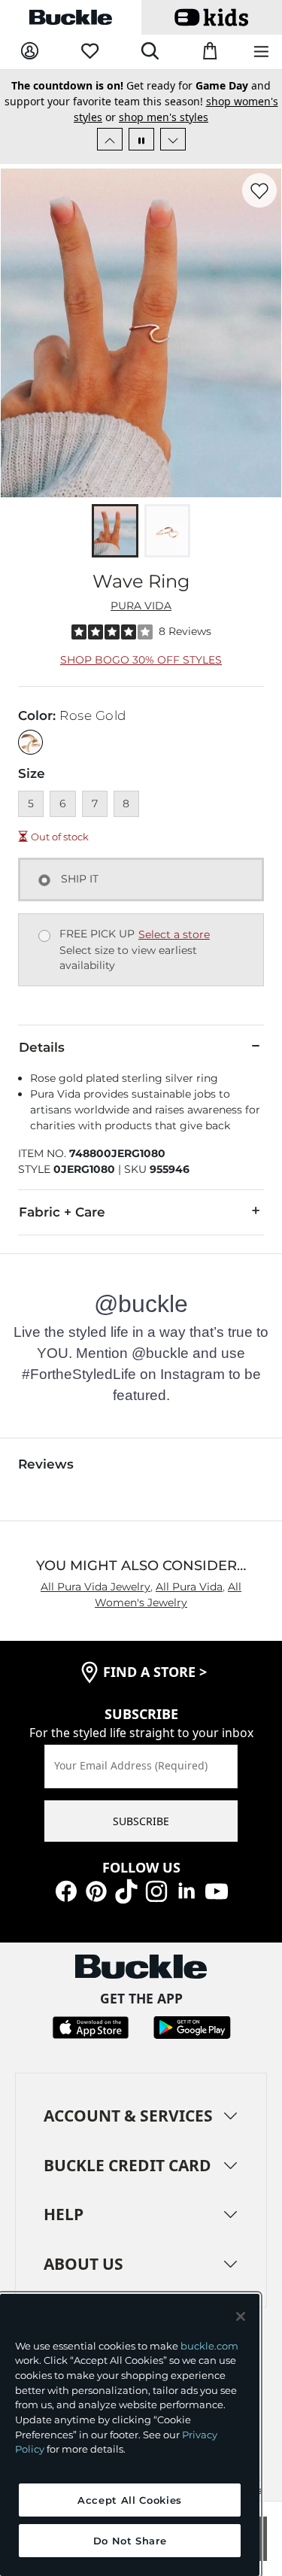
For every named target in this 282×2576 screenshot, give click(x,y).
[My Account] (30, 52)
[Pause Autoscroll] (141, 139)
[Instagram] (156, 1890)
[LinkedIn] (186, 1890)
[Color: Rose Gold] (30, 742)
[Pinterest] (96, 1890)
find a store (155, 1672)
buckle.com (209, 2346)
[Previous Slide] (110, 139)
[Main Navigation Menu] (261, 52)
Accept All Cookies (130, 2500)
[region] (130, 2435)
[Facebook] (66, 1890)
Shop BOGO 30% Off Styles (141, 660)
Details (42, 1047)
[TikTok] (126, 1890)
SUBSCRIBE (141, 1821)
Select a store (174, 934)
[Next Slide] (173, 139)
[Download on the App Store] (91, 2026)
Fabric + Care (62, 1212)
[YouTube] (217, 1890)
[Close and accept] (241, 2316)
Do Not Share (130, 2541)
